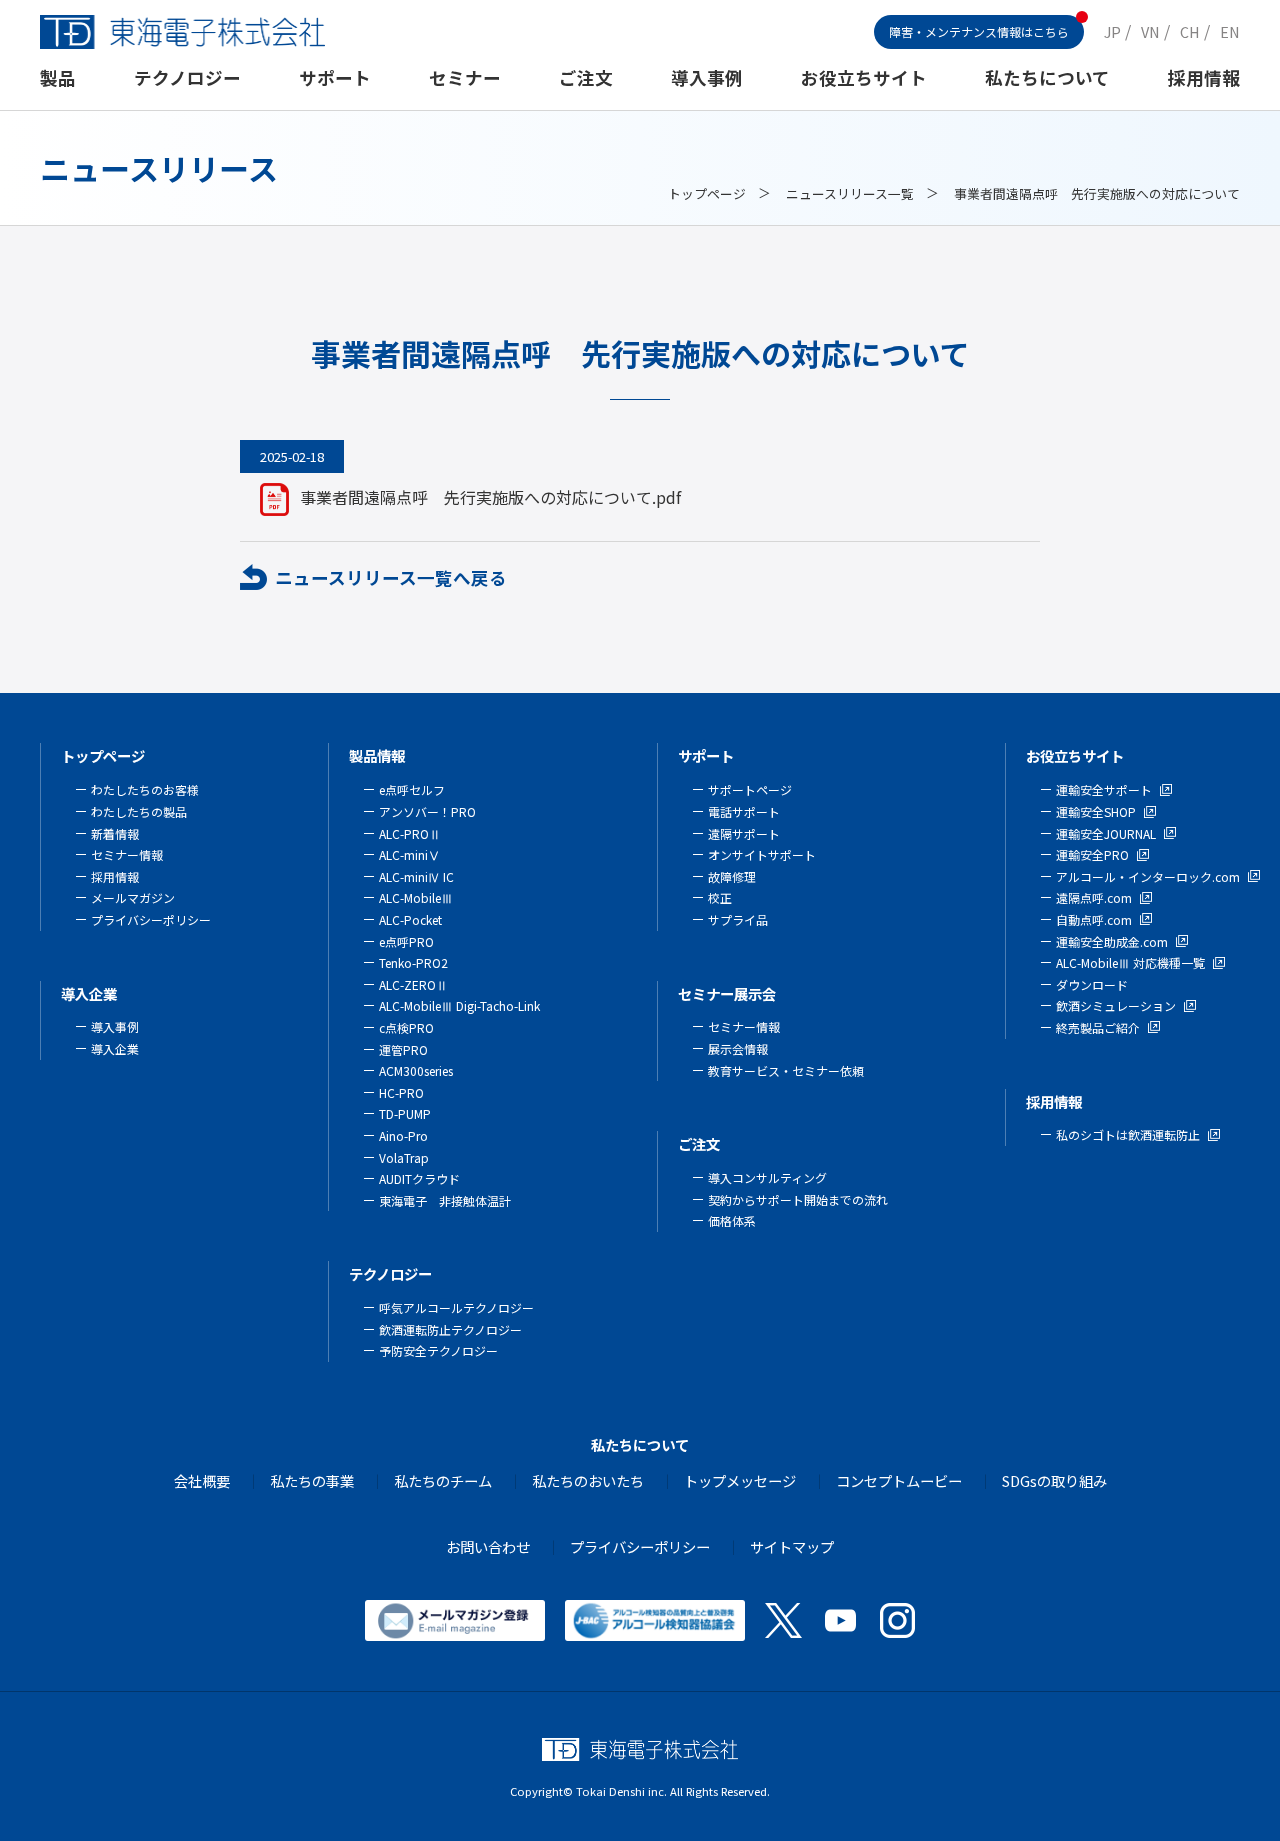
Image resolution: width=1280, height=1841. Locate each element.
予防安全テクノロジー (438, 1350)
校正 (720, 897)
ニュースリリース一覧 (850, 193)
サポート (335, 77)
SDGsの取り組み (1054, 1480)
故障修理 (732, 876)
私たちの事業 (312, 1480)
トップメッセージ (740, 1480)
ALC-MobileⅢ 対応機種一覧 (1130, 962)
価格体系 (732, 1220)
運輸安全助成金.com (1112, 941)
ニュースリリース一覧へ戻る (391, 577)
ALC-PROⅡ (410, 833)
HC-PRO (401, 1092)
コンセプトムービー (899, 1480)
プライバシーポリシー (151, 919)
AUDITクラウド (419, 1178)
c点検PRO (406, 1027)
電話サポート (744, 811)
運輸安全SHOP (1096, 811)
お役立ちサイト (864, 77)
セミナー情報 (127, 854)
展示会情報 (738, 1048)
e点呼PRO (406, 941)
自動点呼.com (1094, 919)
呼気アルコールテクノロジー (456, 1307)
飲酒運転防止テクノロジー (450, 1329)
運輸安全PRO (1092, 854)
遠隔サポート (744, 833)
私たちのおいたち (588, 1480)
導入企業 (89, 993)
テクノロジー (187, 77)
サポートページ (750, 789)
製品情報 (377, 755)
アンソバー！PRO (427, 811)
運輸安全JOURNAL (1106, 833)
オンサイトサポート (762, 854)
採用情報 (1204, 77)
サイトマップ (792, 1546)
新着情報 (115, 833)
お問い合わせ (488, 1546)
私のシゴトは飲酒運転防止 (1128, 1134)
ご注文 (586, 77)
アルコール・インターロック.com (1148, 876)
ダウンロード (1092, 984)
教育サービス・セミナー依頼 (786, 1070)
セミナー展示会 (727, 993)
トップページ (707, 193)
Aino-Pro (403, 1135)
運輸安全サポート (1104, 789)
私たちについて (1047, 77)
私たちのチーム (443, 1480)
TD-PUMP (405, 1113)
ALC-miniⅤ (409, 854)
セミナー (465, 77)
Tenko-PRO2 (413, 962)
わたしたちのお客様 (145, 789)
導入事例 (707, 77)
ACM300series (416, 1070)
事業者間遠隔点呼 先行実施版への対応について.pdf (490, 497)
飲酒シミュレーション (1116, 1005)
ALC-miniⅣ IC (416, 876)
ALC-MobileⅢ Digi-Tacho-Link (459, 1005)
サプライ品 (738, 919)
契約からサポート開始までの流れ (798, 1199)
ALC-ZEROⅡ (413, 984)
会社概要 (202, 1480)
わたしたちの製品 (139, 811)
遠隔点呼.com (1094, 897)
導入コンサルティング (767, 1177)
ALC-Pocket (410, 919)
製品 (58, 77)
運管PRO (403, 1049)
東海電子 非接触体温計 (445, 1200)
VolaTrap (404, 1157)
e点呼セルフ (412, 789)
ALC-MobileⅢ (416, 897)
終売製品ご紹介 (1098, 1027)
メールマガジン (133, 897)
